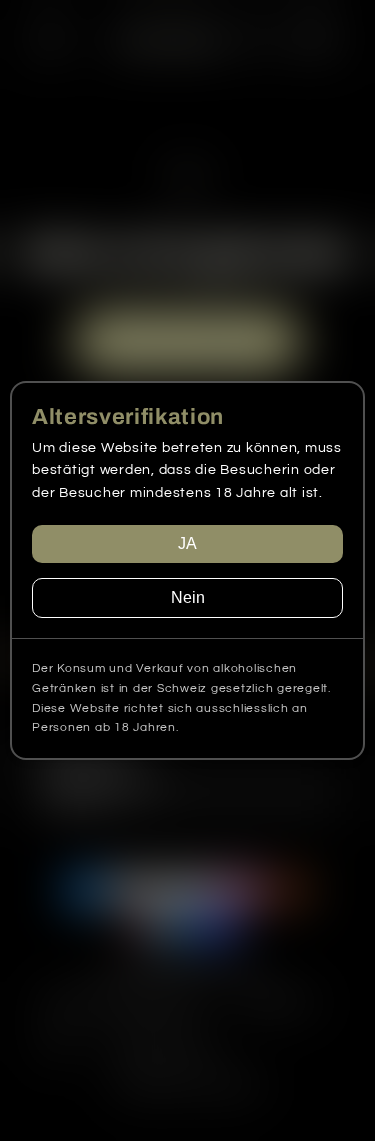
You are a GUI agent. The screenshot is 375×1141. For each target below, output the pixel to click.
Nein (188, 597)
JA (187, 543)
